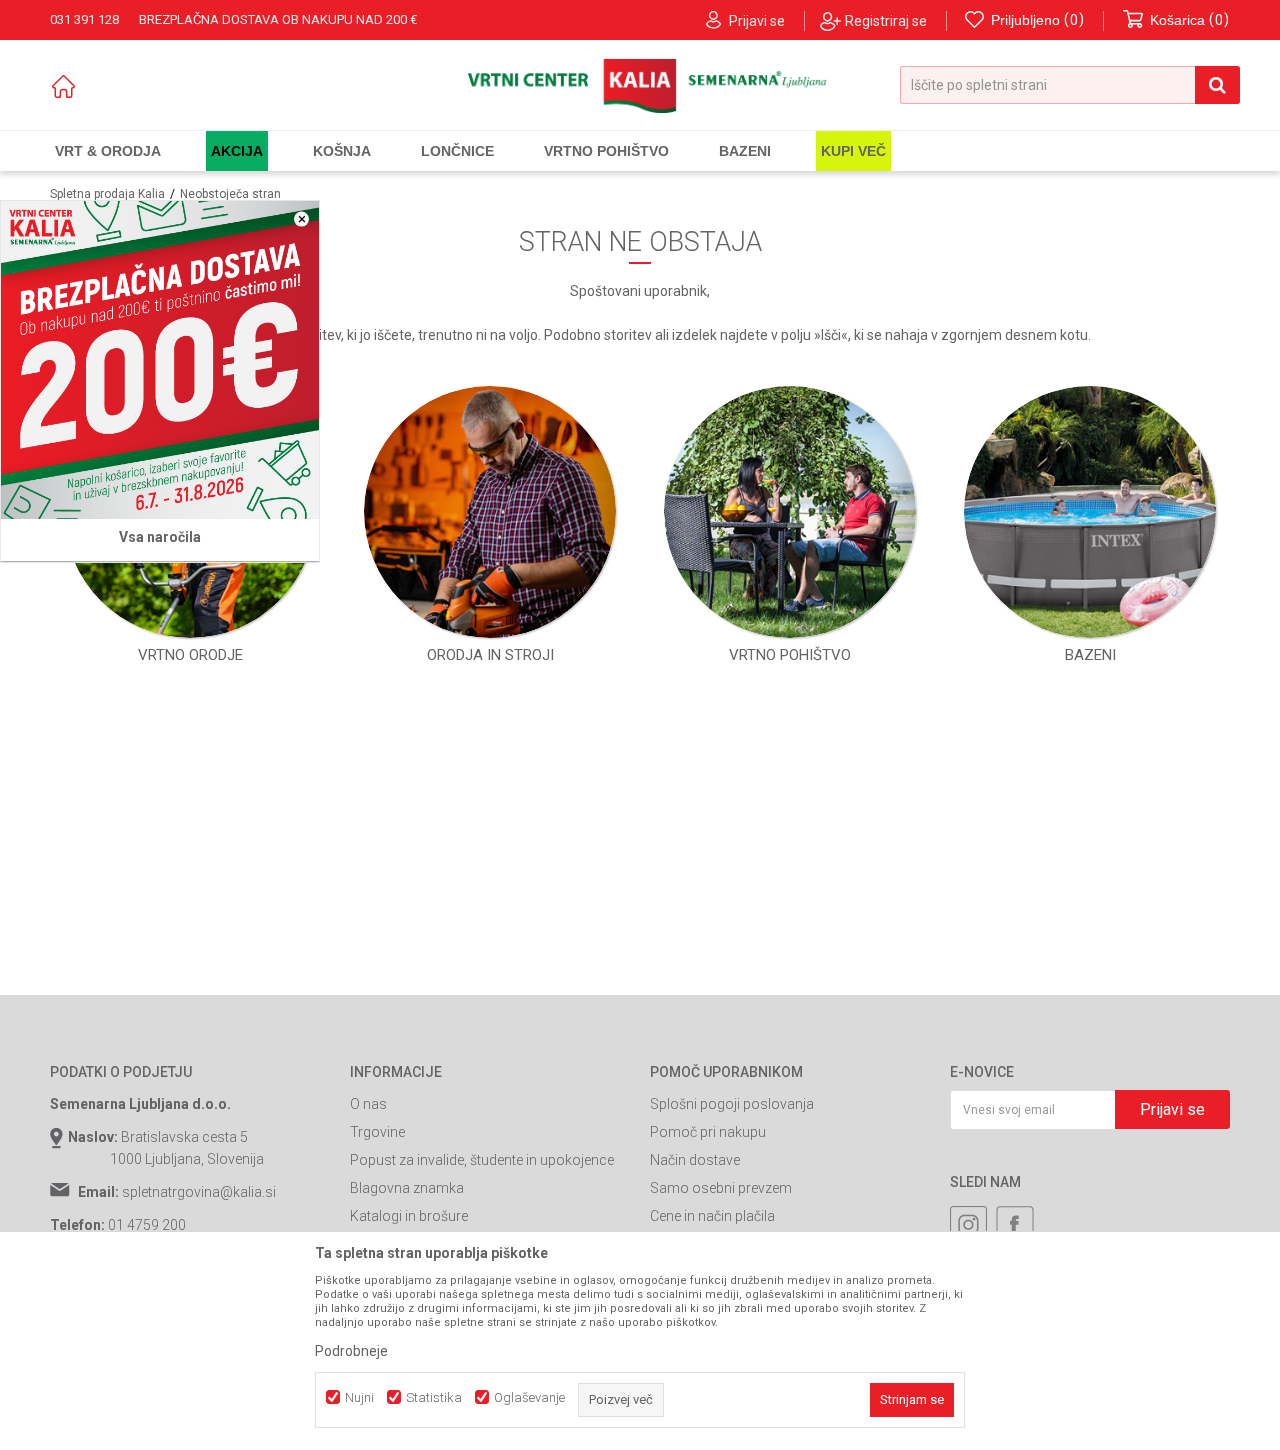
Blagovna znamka (407, 1188)
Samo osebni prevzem (721, 1188)
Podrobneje (351, 1351)
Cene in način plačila (712, 1216)
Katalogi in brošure (409, 1216)
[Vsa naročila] (160, 360)
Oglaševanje (529, 1397)
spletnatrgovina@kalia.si (199, 1192)
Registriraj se (886, 21)
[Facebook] (1015, 1225)
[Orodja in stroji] (490, 512)
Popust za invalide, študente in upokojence (482, 1160)
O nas (368, 1104)
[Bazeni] (1090, 512)
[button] (1070, 85)
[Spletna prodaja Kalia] (640, 86)
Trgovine (377, 1132)
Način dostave (695, 1160)
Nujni (359, 1397)
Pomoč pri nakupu (708, 1132)
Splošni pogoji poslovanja (732, 1104)
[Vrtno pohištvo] (790, 512)
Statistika (434, 1397)
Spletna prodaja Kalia (107, 194)
